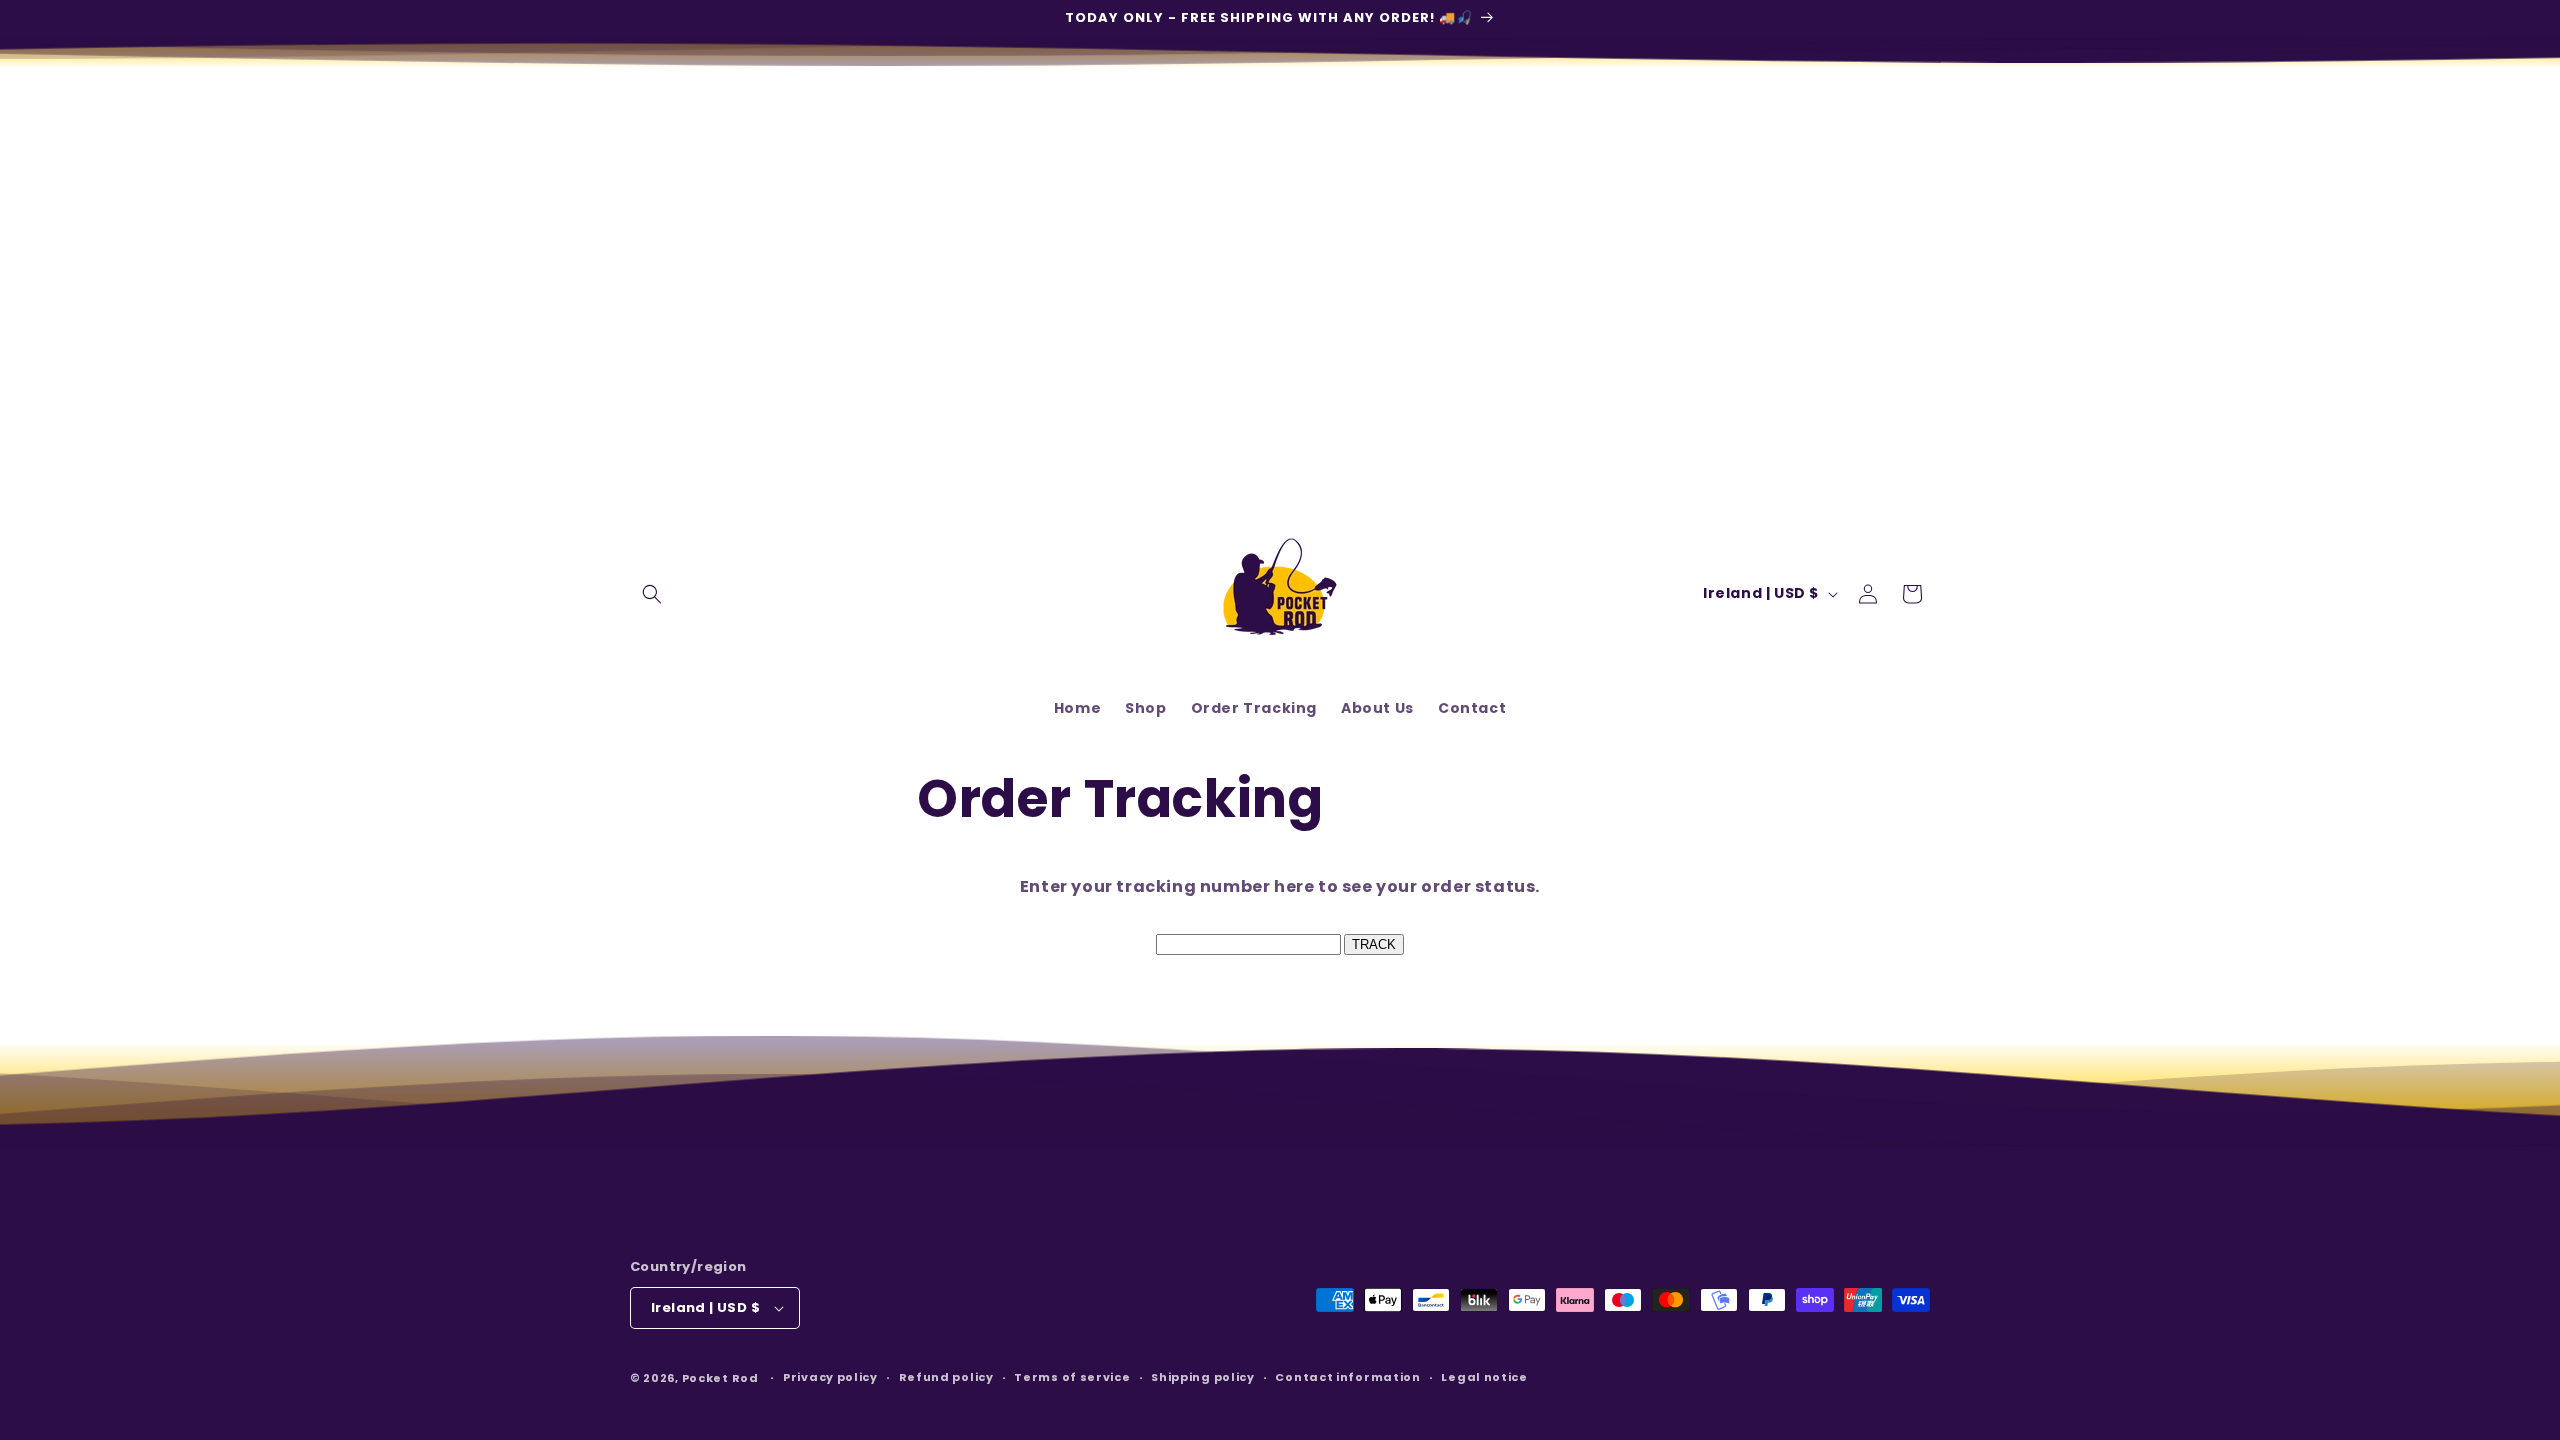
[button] (652, 594)
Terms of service (1072, 1377)
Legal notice (1484, 1377)
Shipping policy (1203, 1377)
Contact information (1347, 1377)
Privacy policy (830, 1377)
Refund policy (946, 1377)
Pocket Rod (720, 1378)
